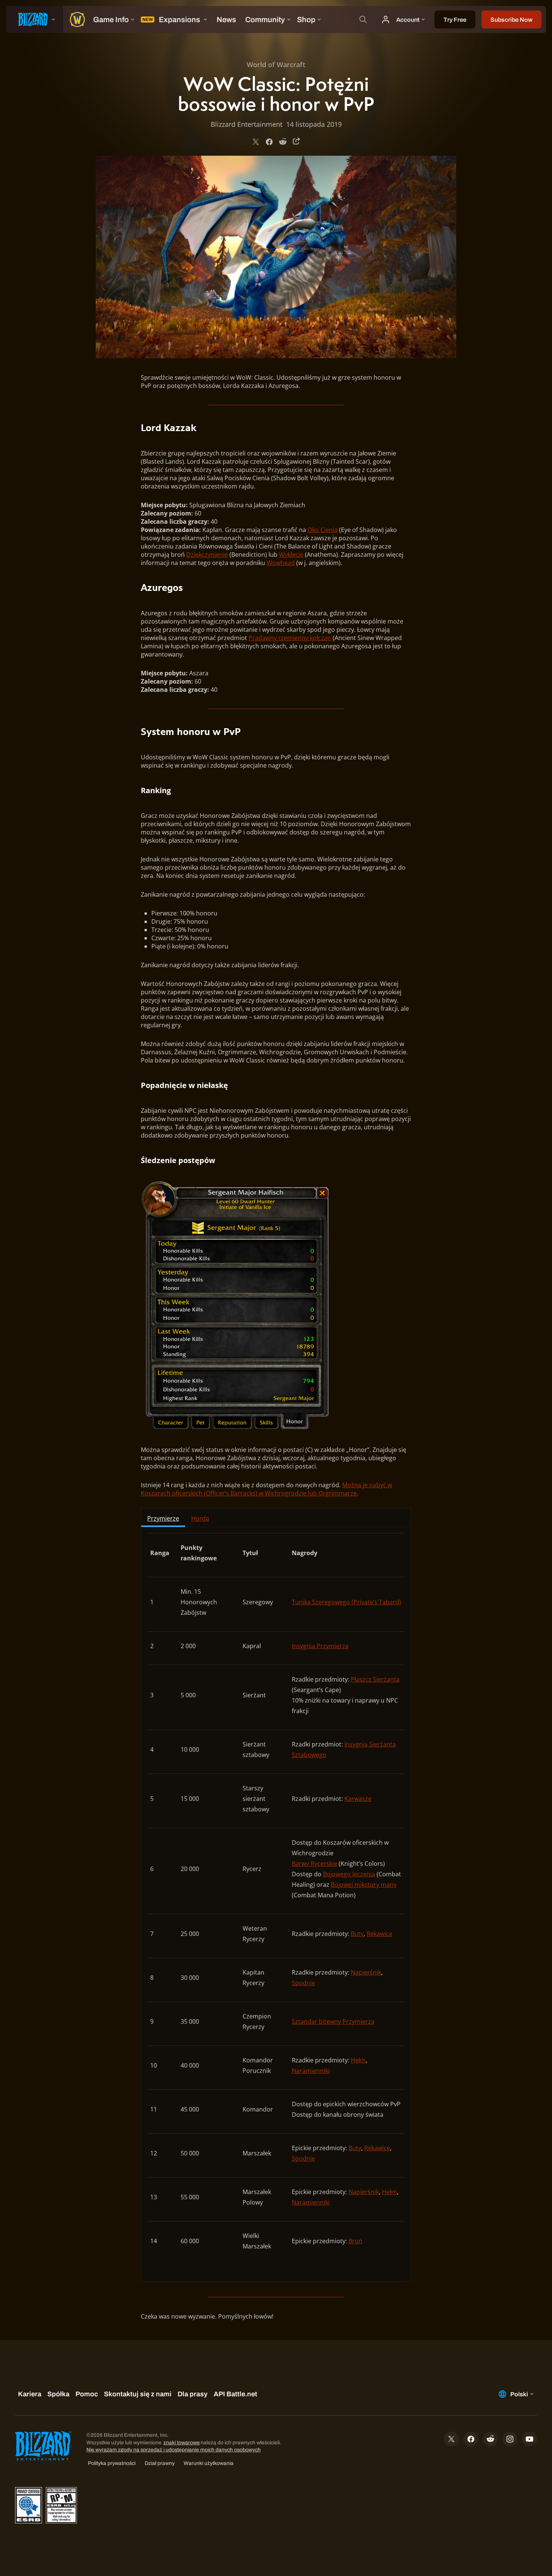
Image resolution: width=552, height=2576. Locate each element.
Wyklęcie (291, 555)
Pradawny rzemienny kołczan (290, 638)
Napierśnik (366, 1972)
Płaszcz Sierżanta (375, 1679)
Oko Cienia (323, 530)
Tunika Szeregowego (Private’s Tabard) (346, 1602)
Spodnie (303, 1983)
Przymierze (163, 1518)
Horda (200, 1518)
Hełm (358, 2060)
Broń (355, 2241)
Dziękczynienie (207, 555)
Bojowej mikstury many (364, 1885)
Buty (357, 1934)
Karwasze (358, 1799)
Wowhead (281, 563)
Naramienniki (311, 2071)
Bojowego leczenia (349, 1874)
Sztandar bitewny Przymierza (333, 2021)
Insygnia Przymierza (320, 1646)
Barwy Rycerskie (314, 1864)
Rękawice (379, 1934)
